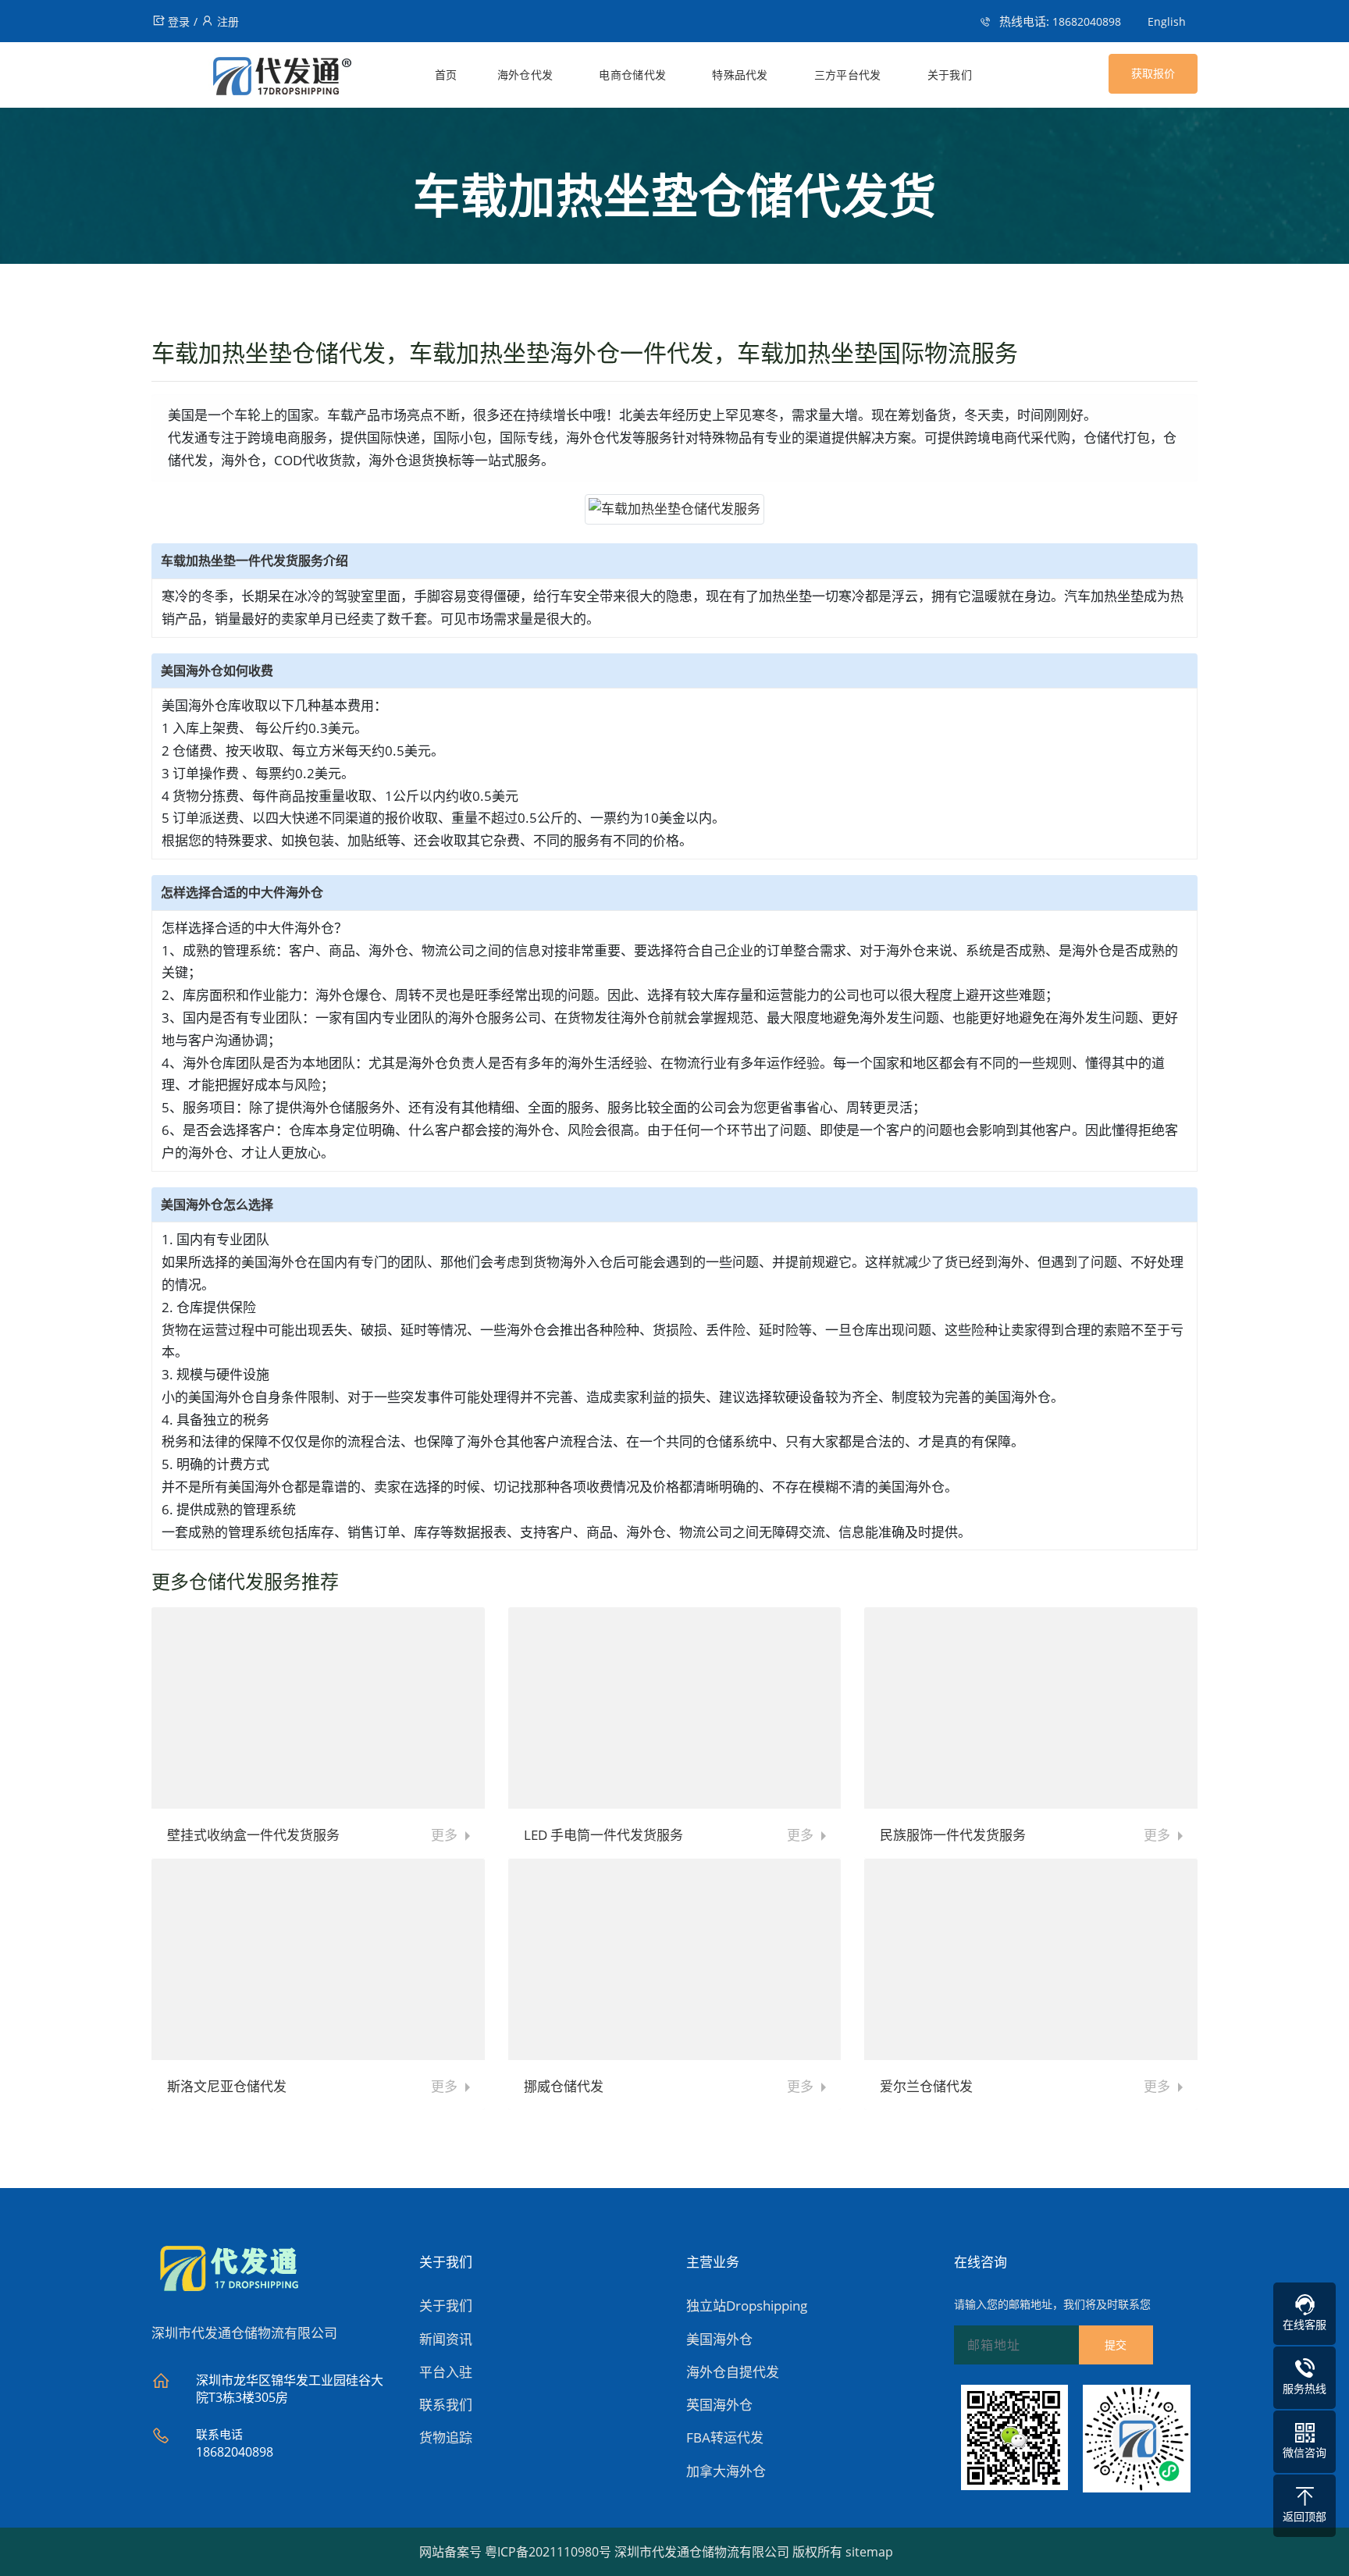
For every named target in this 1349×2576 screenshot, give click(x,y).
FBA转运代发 (725, 2437)
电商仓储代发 (632, 75)
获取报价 (1153, 73)
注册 (228, 21)
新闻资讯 (446, 2339)
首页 (446, 75)
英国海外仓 (719, 2405)
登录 (179, 21)
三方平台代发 (848, 75)
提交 (1116, 2345)
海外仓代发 (525, 75)
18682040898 (1087, 21)
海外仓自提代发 (733, 2372)
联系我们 (446, 2405)
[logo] (252, 79)
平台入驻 (446, 2372)
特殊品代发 (740, 75)
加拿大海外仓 (726, 2471)
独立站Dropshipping (747, 2306)
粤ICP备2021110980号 (548, 2552)
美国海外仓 (719, 2339)
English (1167, 21)
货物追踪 (446, 2437)
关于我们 (950, 75)
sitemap (869, 2552)
